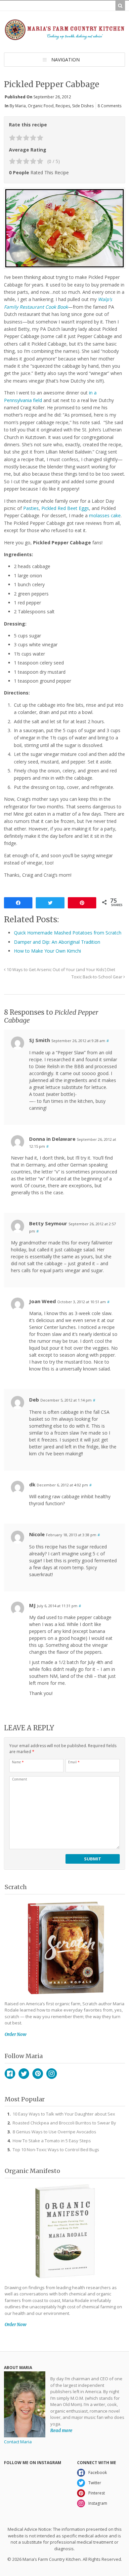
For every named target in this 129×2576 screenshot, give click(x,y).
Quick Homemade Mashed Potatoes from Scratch (68, 933)
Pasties (30, 508)
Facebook (10, 2074)
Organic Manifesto (32, 2171)
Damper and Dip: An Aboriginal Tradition (57, 942)
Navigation (65, 60)
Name (18, 1762)
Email (74, 1762)
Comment (20, 1779)
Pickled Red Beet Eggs (65, 508)
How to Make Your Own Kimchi (47, 951)
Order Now (16, 2034)
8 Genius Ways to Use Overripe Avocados (54, 2132)
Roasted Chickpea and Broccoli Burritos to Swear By (64, 2123)
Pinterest (38, 2074)
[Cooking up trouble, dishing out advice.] (64, 37)
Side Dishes (83, 106)
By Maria (18, 106)
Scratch (16, 1887)
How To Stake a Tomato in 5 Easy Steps (52, 2141)
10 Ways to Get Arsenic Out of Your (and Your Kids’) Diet (60, 970)
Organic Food (41, 106)
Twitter (24, 2074)
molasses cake (105, 515)
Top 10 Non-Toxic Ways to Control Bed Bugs (56, 2150)
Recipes (63, 106)
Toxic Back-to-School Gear (97, 977)
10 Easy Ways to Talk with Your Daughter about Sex (64, 2114)
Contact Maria (18, 2442)
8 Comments (109, 106)
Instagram (52, 2074)
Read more (61, 2430)
